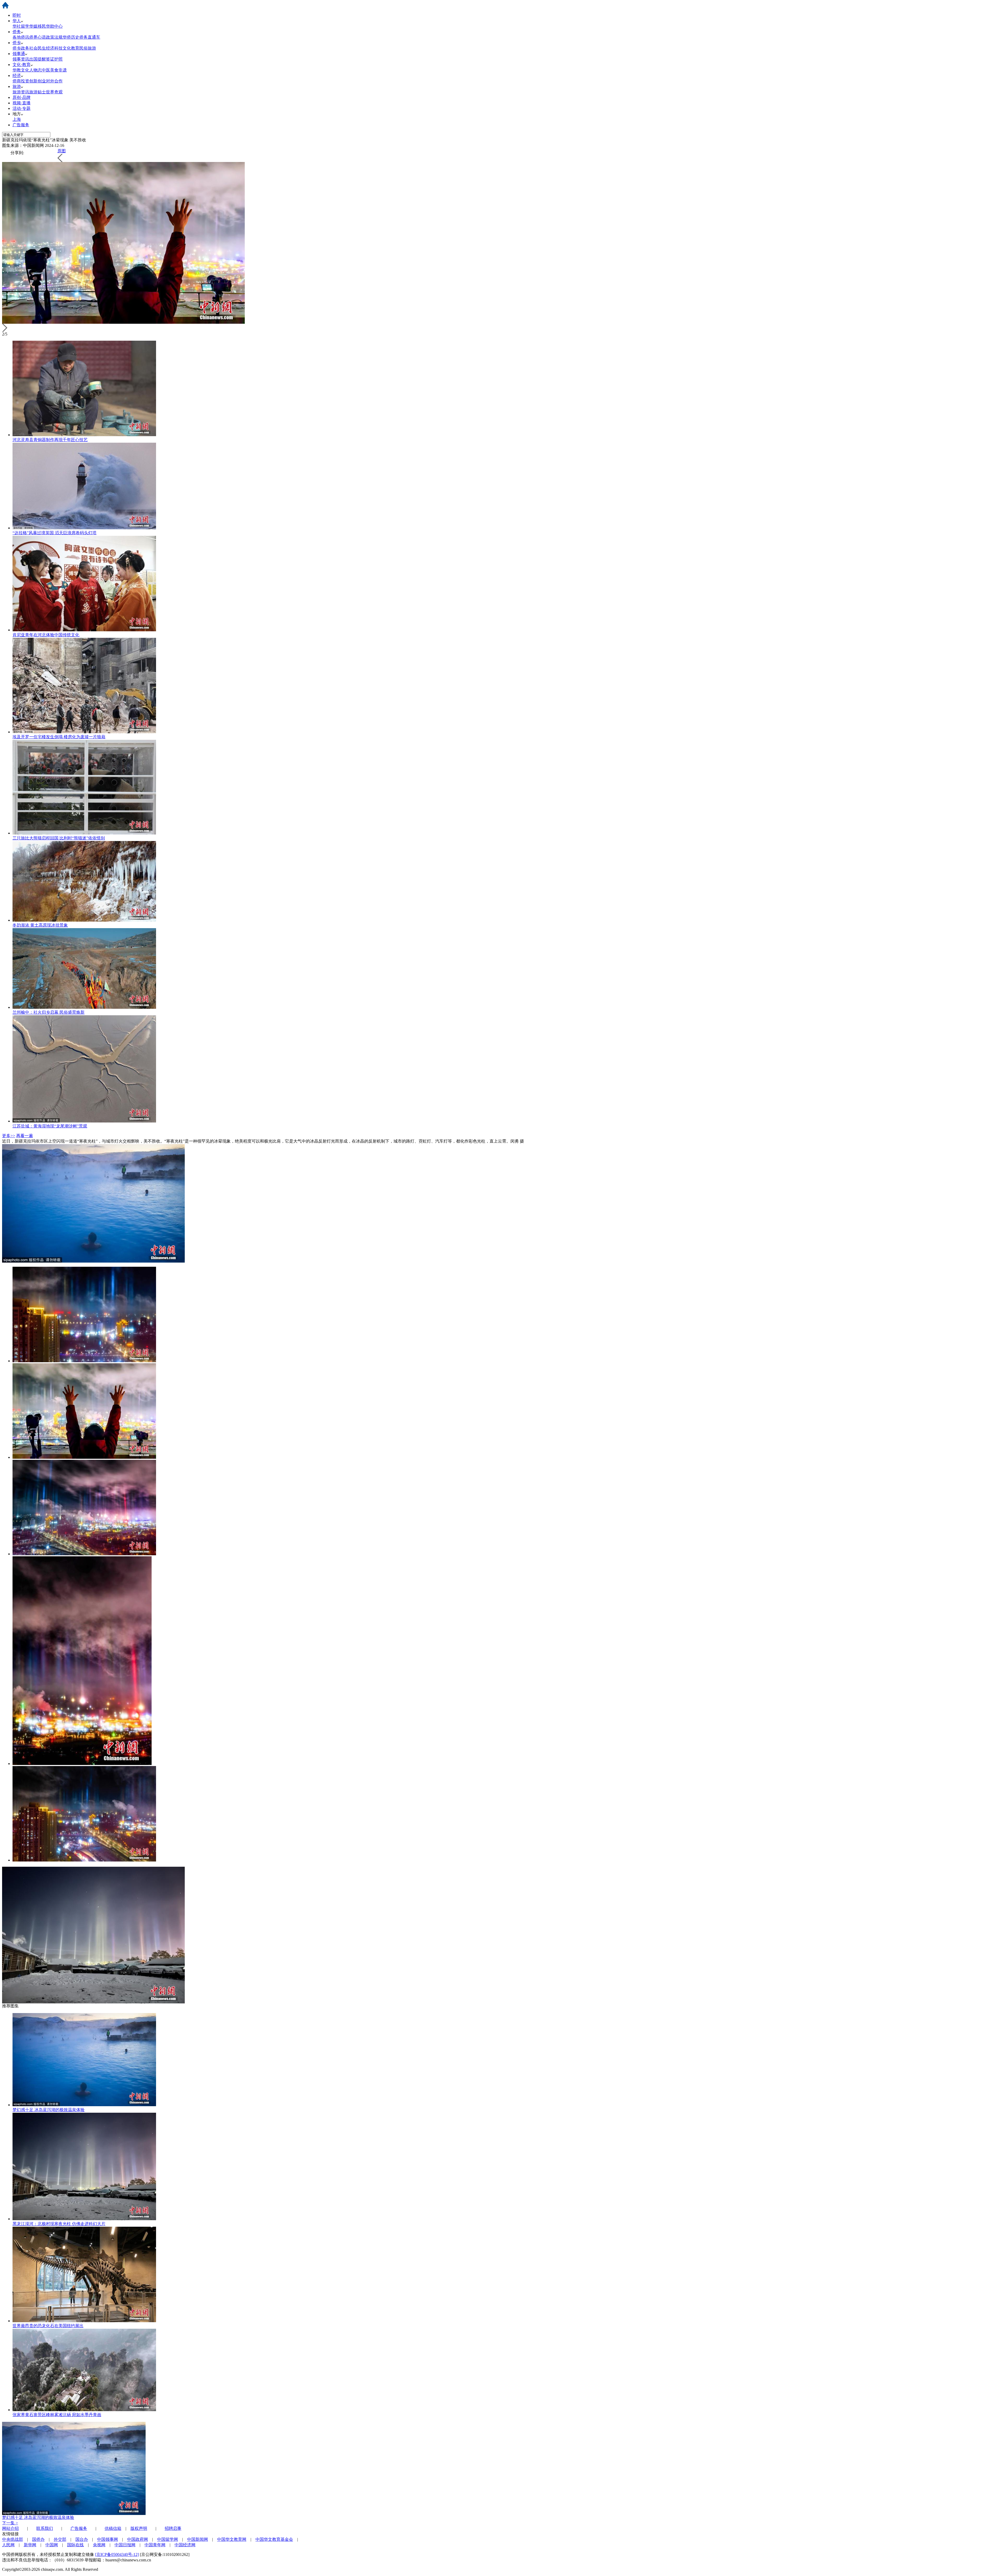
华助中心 (54, 26)
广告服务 (21, 125)
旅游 (17, 86)
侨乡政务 (21, 48)
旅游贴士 (38, 92)
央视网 (99, 2545)
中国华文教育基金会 (274, 2539)
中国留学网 (168, 2539)
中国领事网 (108, 2539)
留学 (25, 26)
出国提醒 (38, 59)
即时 (17, 15)
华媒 (33, 26)
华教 (17, 70)
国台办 (82, 2539)
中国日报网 (125, 2545)
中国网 (52, 2545)
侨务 (17, 32)
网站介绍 (10, 2528)
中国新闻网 (198, 2539)
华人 (17, 21)
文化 (25, 70)
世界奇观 (54, 92)
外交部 (60, 2539)
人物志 (35, 70)
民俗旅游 (88, 48)
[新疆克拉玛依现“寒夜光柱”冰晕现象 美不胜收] (84, 1361)
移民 (42, 26)
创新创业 (38, 81)
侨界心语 (38, 37)
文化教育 (71, 48)
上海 (17, 119)
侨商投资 (21, 81)
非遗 (63, 70)
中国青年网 (155, 2545)
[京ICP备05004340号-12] (117, 2554)
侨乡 (17, 43)
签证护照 (54, 59)
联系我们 (45, 2528)
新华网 (30, 2545)
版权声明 (139, 2528)
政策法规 (54, 37)
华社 (17, 26)
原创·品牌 (22, 97)
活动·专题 (22, 108)
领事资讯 (21, 59)
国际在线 (75, 2545)
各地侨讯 (21, 37)
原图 (62, 151)
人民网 (8, 2545)
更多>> (9, 1136)
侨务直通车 (90, 37)
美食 (54, 70)
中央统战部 (13, 2539)
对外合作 (54, 81)
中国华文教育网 (232, 2539)
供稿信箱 (113, 2528)
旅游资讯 (21, 92)
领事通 (19, 54)
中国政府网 (138, 2539)
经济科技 (54, 48)
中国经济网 (185, 2545)
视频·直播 (22, 103)
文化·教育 (22, 65)
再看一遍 (25, 1136)
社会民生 (38, 48)
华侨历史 (71, 37)
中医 (46, 70)
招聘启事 (173, 2528)
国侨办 (38, 2539)
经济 (17, 76)
